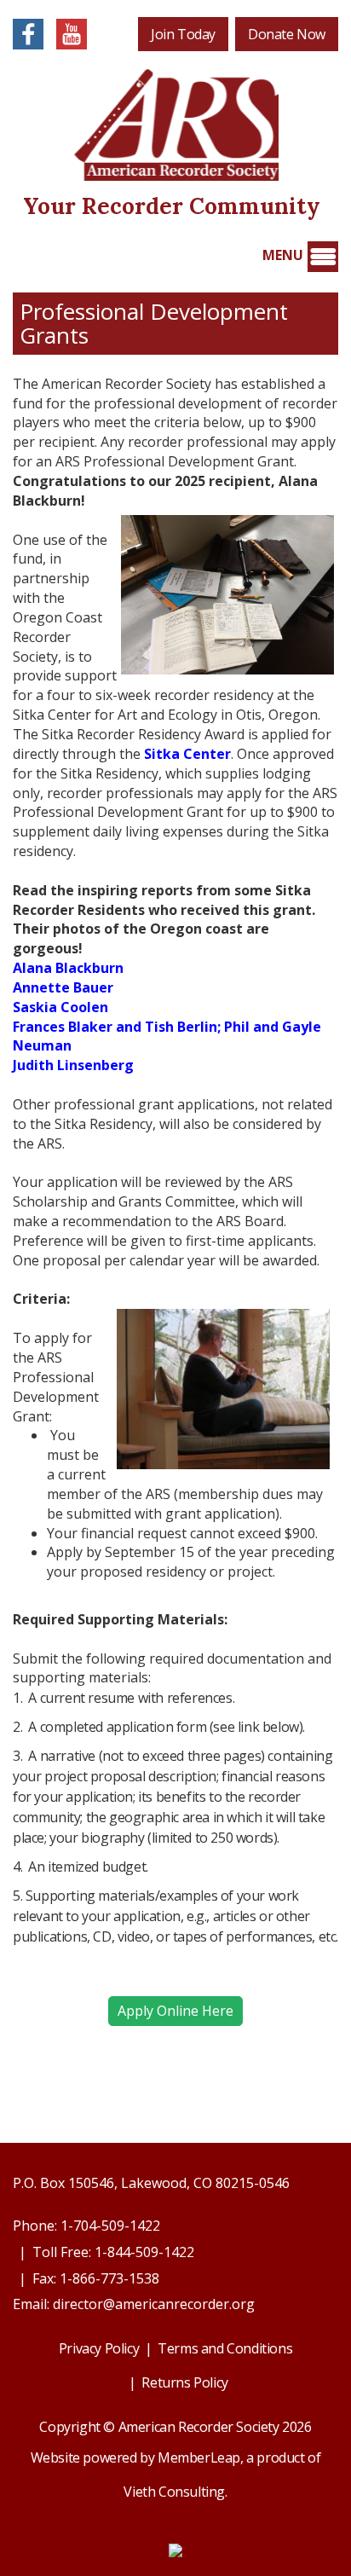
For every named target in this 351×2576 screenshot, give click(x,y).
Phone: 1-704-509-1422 (86, 2226)
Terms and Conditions (225, 2348)
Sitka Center (187, 754)
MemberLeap (199, 2457)
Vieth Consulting (174, 2492)
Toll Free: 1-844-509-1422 (113, 2252)
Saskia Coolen (60, 1007)
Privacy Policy (99, 2348)
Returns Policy (184, 2382)
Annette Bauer (63, 987)
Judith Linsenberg (73, 1065)
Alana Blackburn (68, 968)
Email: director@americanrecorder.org (134, 2304)
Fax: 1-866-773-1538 (96, 2278)
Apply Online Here (175, 2011)
